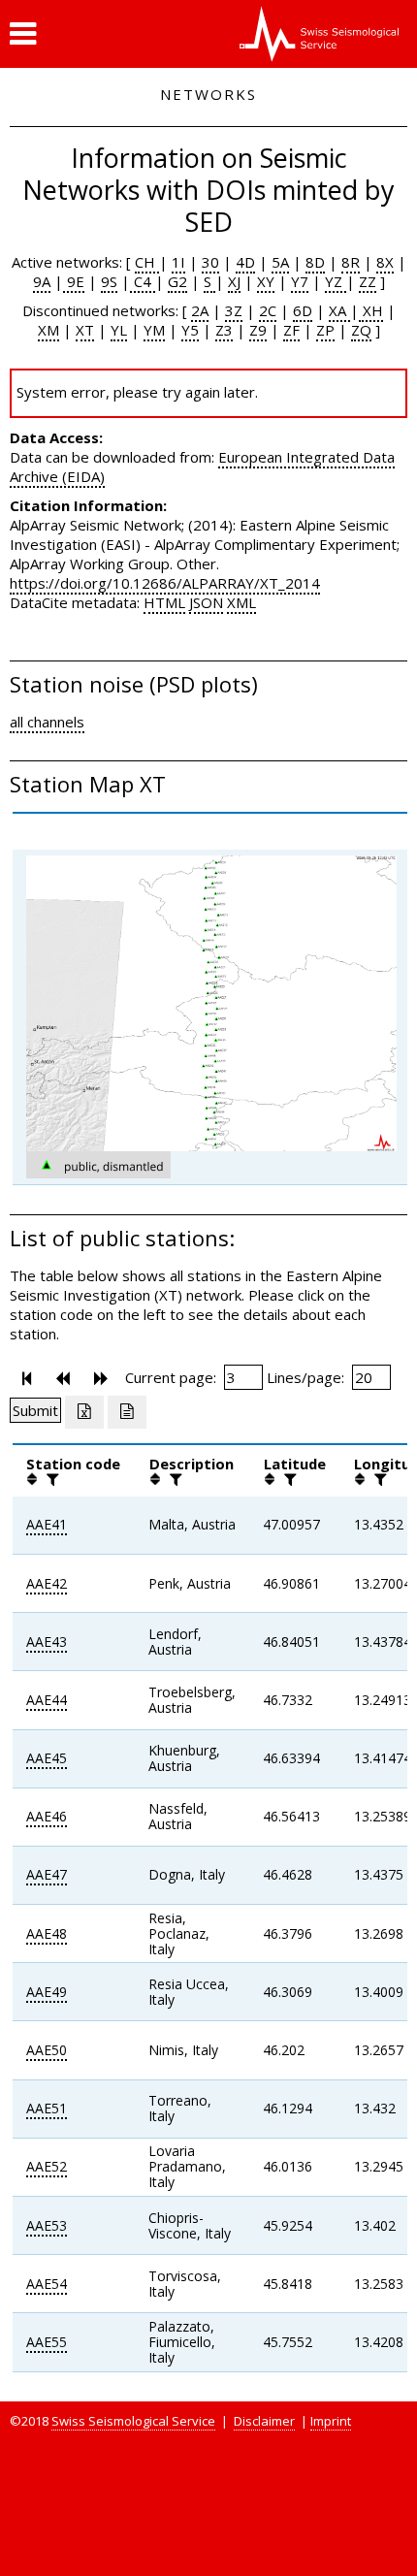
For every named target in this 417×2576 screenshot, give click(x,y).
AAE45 (47, 1758)
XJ (234, 281)
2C (268, 310)
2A (200, 310)
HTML (164, 602)
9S (109, 281)
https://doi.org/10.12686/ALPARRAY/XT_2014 (165, 583)
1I (178, 262)
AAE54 (47, 2284)
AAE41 (47, 1524)
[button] (23, 34)
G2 (177, 281)
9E (74, 281)
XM (48, 330)
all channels (47, 722)
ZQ (361, 330)
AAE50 (47, 2050)
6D (303, 310)
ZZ (368, 281)
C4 (143, 281)
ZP (325, 330)
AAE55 (47, 2342)
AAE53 (47, 2225)
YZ (336, 281)
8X (385, 262)
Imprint (331, 2421)
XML (241, 602)
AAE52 (47, 2166)
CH (147, 262)
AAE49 (47, 1992)
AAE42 (47, 1583)
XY (266, 281)
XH (371, 310)
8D (315, 262)
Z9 (258, 330)
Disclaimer (264, 2421)
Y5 (190, 330)
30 (210, 262)
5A (280, 262)
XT (85, 330)
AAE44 (47, 1700)
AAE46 (47, 1816)
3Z (234, 310)
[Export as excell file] (84, 1412)
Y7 (300, 281)
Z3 (224, 330)
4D (245, 262)
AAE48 (47, 1933)
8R (351, 262)
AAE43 (47, 1642)
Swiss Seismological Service (133, 2421)
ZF (291, 330)
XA (339, 310)
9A (42, 281)
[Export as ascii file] (127, 1412)
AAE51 (47, 2108)
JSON (206, 602)
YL (119, 330)
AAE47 (47, 1874)
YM (154, 330)
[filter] (50, 1479)
